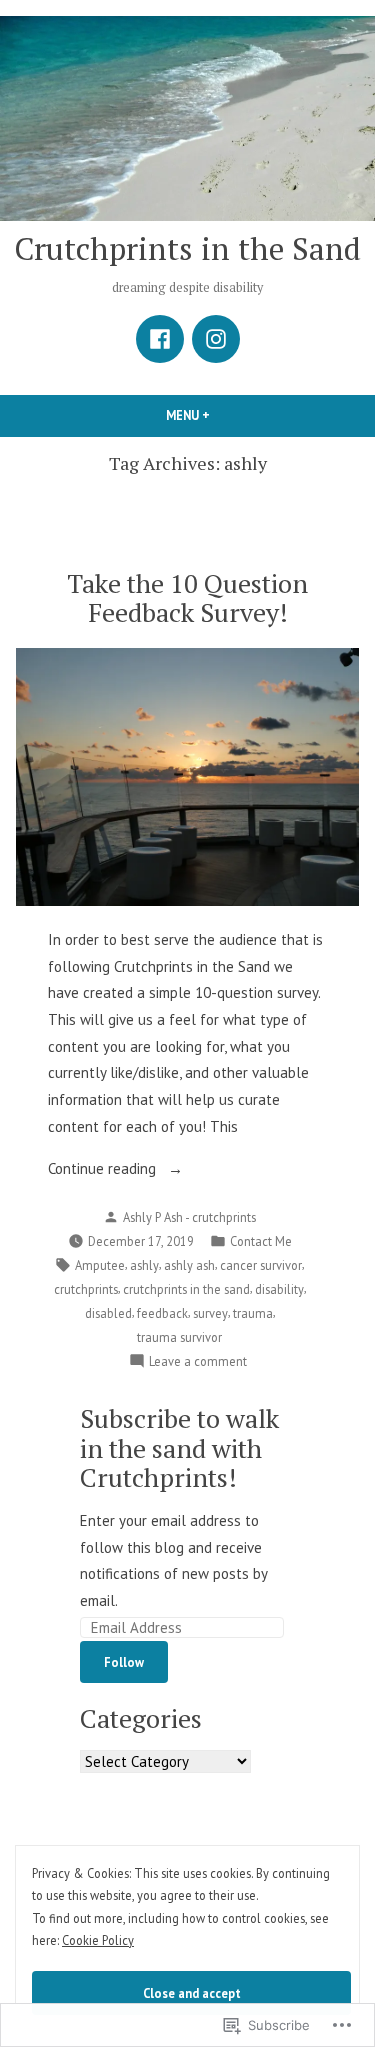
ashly (144, 1265)
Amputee (100, 1265)
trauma (253, 1313)
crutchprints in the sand (186, 1289)
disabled (108, 1313)
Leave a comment (198, 1362)
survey (210, 1313)
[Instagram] (216, 339)
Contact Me (261, 1241)
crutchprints (86, 1289)
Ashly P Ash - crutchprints (189, 1217)
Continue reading (104, 1170)
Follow (124, 1662)
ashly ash (189, 1265)
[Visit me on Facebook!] (160, 339)
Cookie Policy (98, 1940)
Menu (222, 415)
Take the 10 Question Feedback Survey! (187, 597)
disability (279, 1289)
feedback (162, 1313)
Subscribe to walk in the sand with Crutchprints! (179, 1447)
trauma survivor (179, 1337)
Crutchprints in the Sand (187, 248)
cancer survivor (261, 1265)
